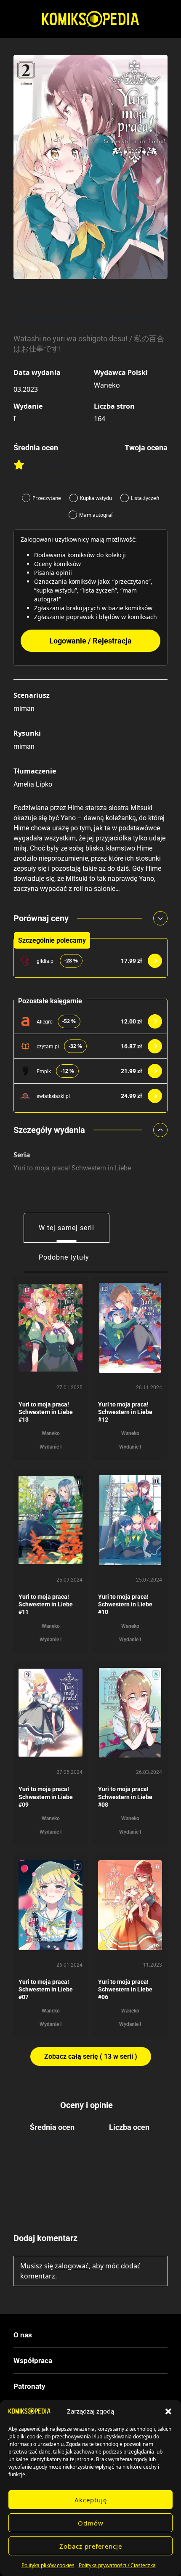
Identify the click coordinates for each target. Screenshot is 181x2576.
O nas (23, 2335)
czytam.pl (48, 1047)
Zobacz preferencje (91, 2546)
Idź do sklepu (155, 961)
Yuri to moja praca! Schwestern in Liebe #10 (125, 1604)
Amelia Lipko (33, 784)
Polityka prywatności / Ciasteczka (117, 2565)
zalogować (72, 2266)
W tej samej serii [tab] (67, 1228)
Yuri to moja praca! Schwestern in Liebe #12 (125, 1412)
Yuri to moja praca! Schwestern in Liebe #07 (46, 1989)
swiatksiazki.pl (53, 1096)
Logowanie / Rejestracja (90, 641)
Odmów (91, 2523)
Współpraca (33, 2361)
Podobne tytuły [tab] (64, 1257)
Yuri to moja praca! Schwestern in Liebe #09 (46, 1797)
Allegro (45, 1022)
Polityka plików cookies (48, 2565)
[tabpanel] (90, 1669)
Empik (44, 1071)
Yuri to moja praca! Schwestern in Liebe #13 (46, 1412)
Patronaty (29, 2386)
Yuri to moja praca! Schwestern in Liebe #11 (46, 1604)
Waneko (107, 385)
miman (24, 708)
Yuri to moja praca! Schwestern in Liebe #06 (125, 1989)
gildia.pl (46, 961)
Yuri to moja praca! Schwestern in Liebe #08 (125, 1797)
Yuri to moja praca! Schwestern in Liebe (72, 1168)
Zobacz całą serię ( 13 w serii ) (91, 2056)
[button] (168, 2411)
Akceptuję (91, 2500)
